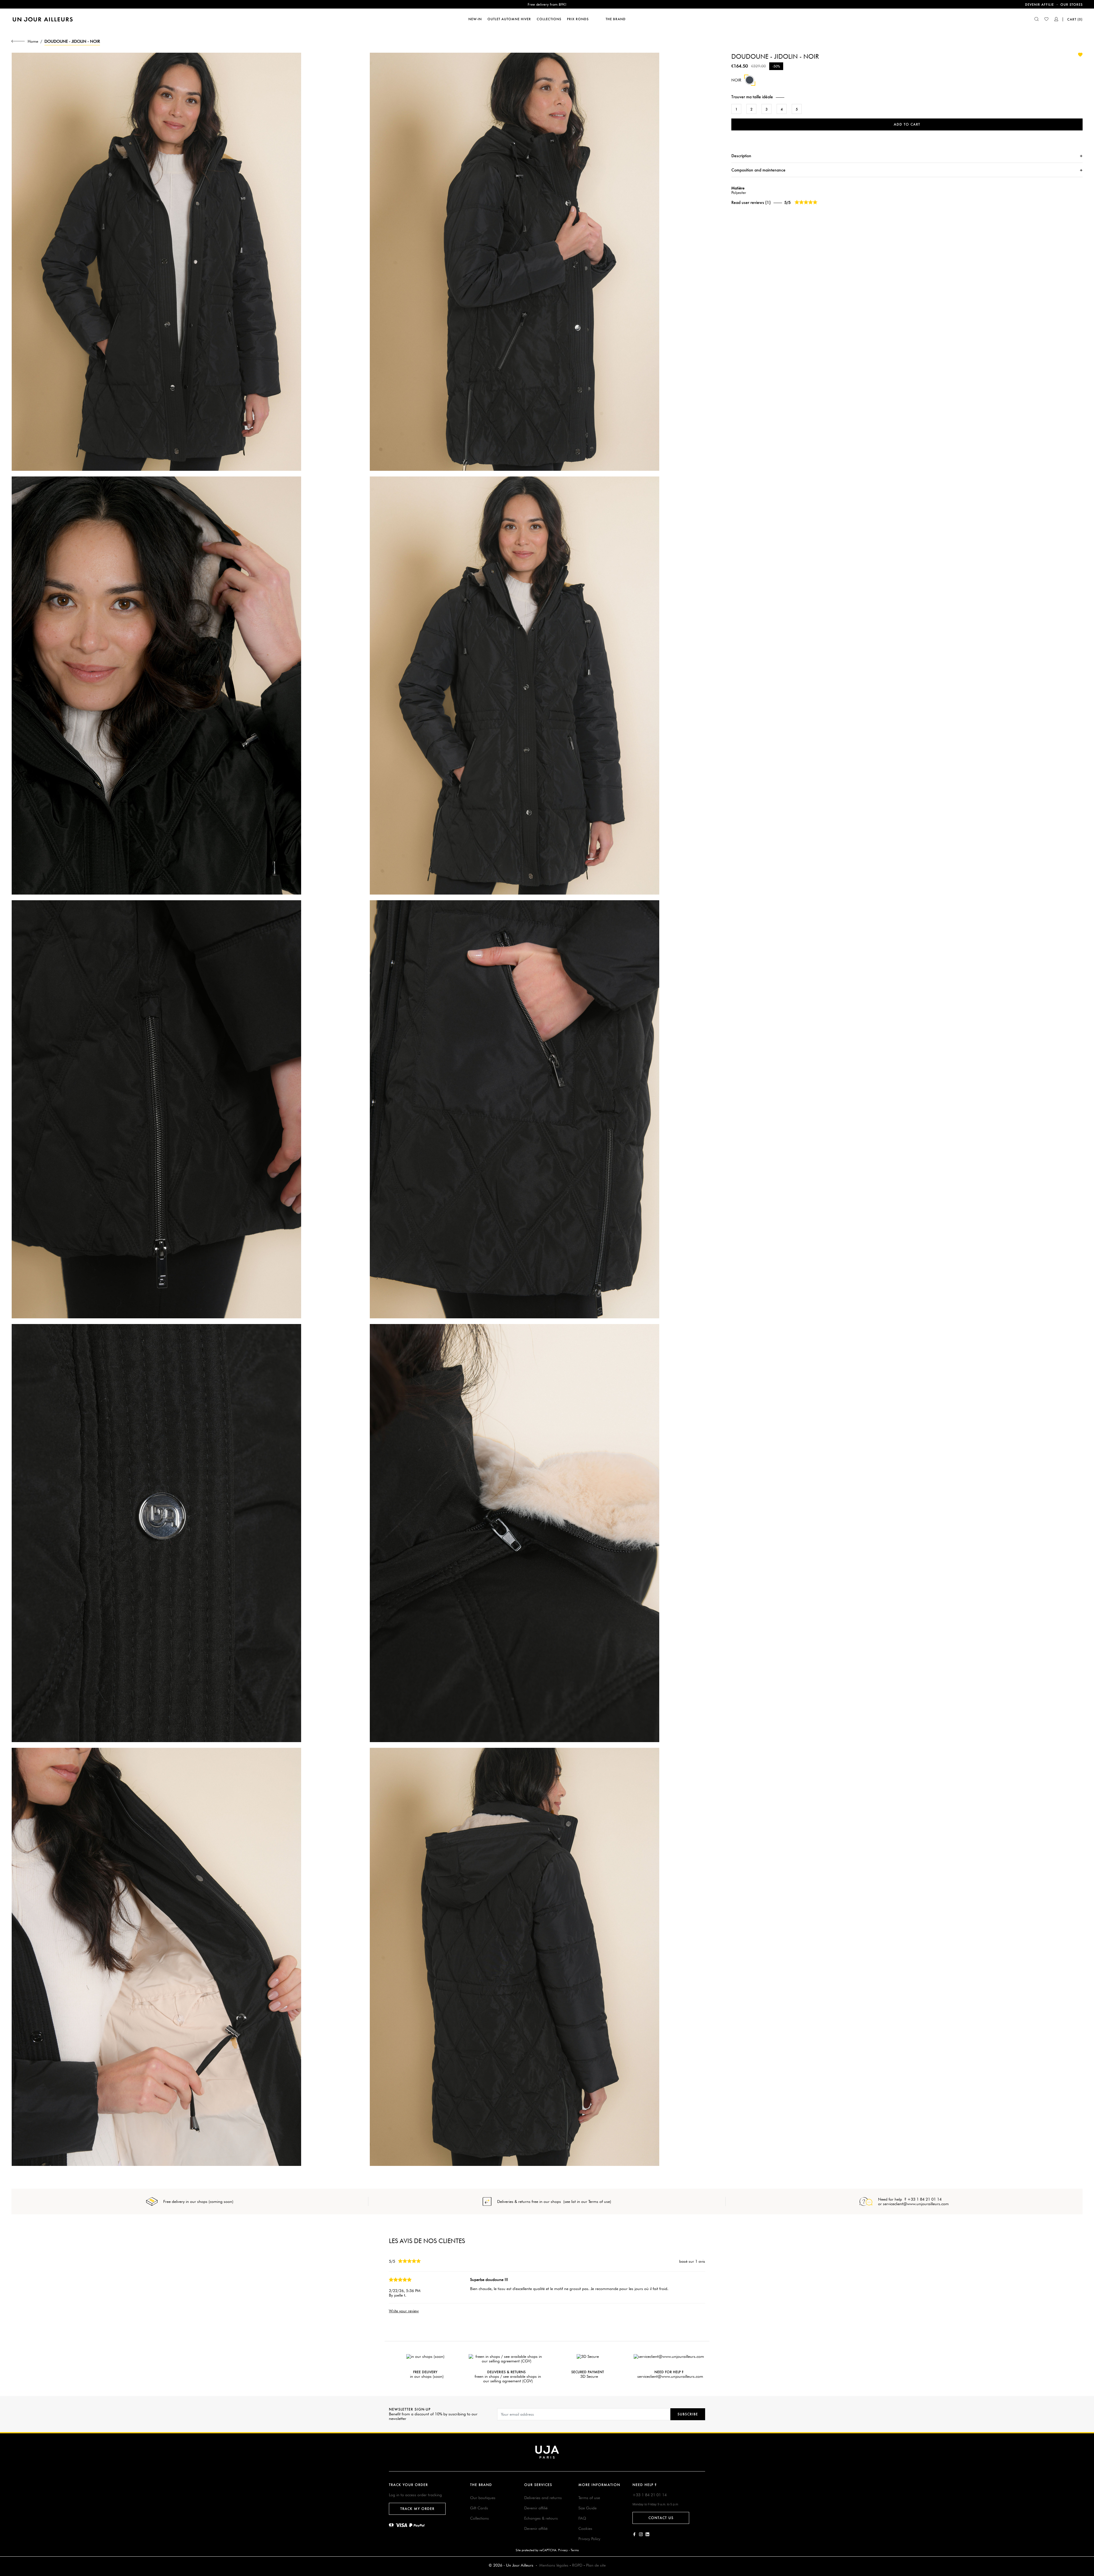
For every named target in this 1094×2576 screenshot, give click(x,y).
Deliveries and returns (543, 2498)
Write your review (404, 2311)
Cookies (585, 2528)
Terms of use (589, 2498)
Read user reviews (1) (751, 202)
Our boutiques (483, 2498)
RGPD (577, 2565)
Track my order (417, 2509)
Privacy (563, 2550)
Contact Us (661, 2518)
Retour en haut (1086, 2492)
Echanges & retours (541, 2518)
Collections (479, 2518)
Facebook (634, 2534)
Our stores (1071, 5)
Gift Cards (479, 2508)
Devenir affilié (536, 2508)
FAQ (582, 2518)
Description (741, 156)
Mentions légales (554, 2565)
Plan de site (596, 2565)
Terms (575, 2550)
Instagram (641, 2534)
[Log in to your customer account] (1056, 20)
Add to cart (907, 124)
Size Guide (587, 2508)
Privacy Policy (589, 2539)
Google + (647, 2534)
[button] (907, 97)
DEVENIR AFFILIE (1039, 5)
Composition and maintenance (758, 170)
